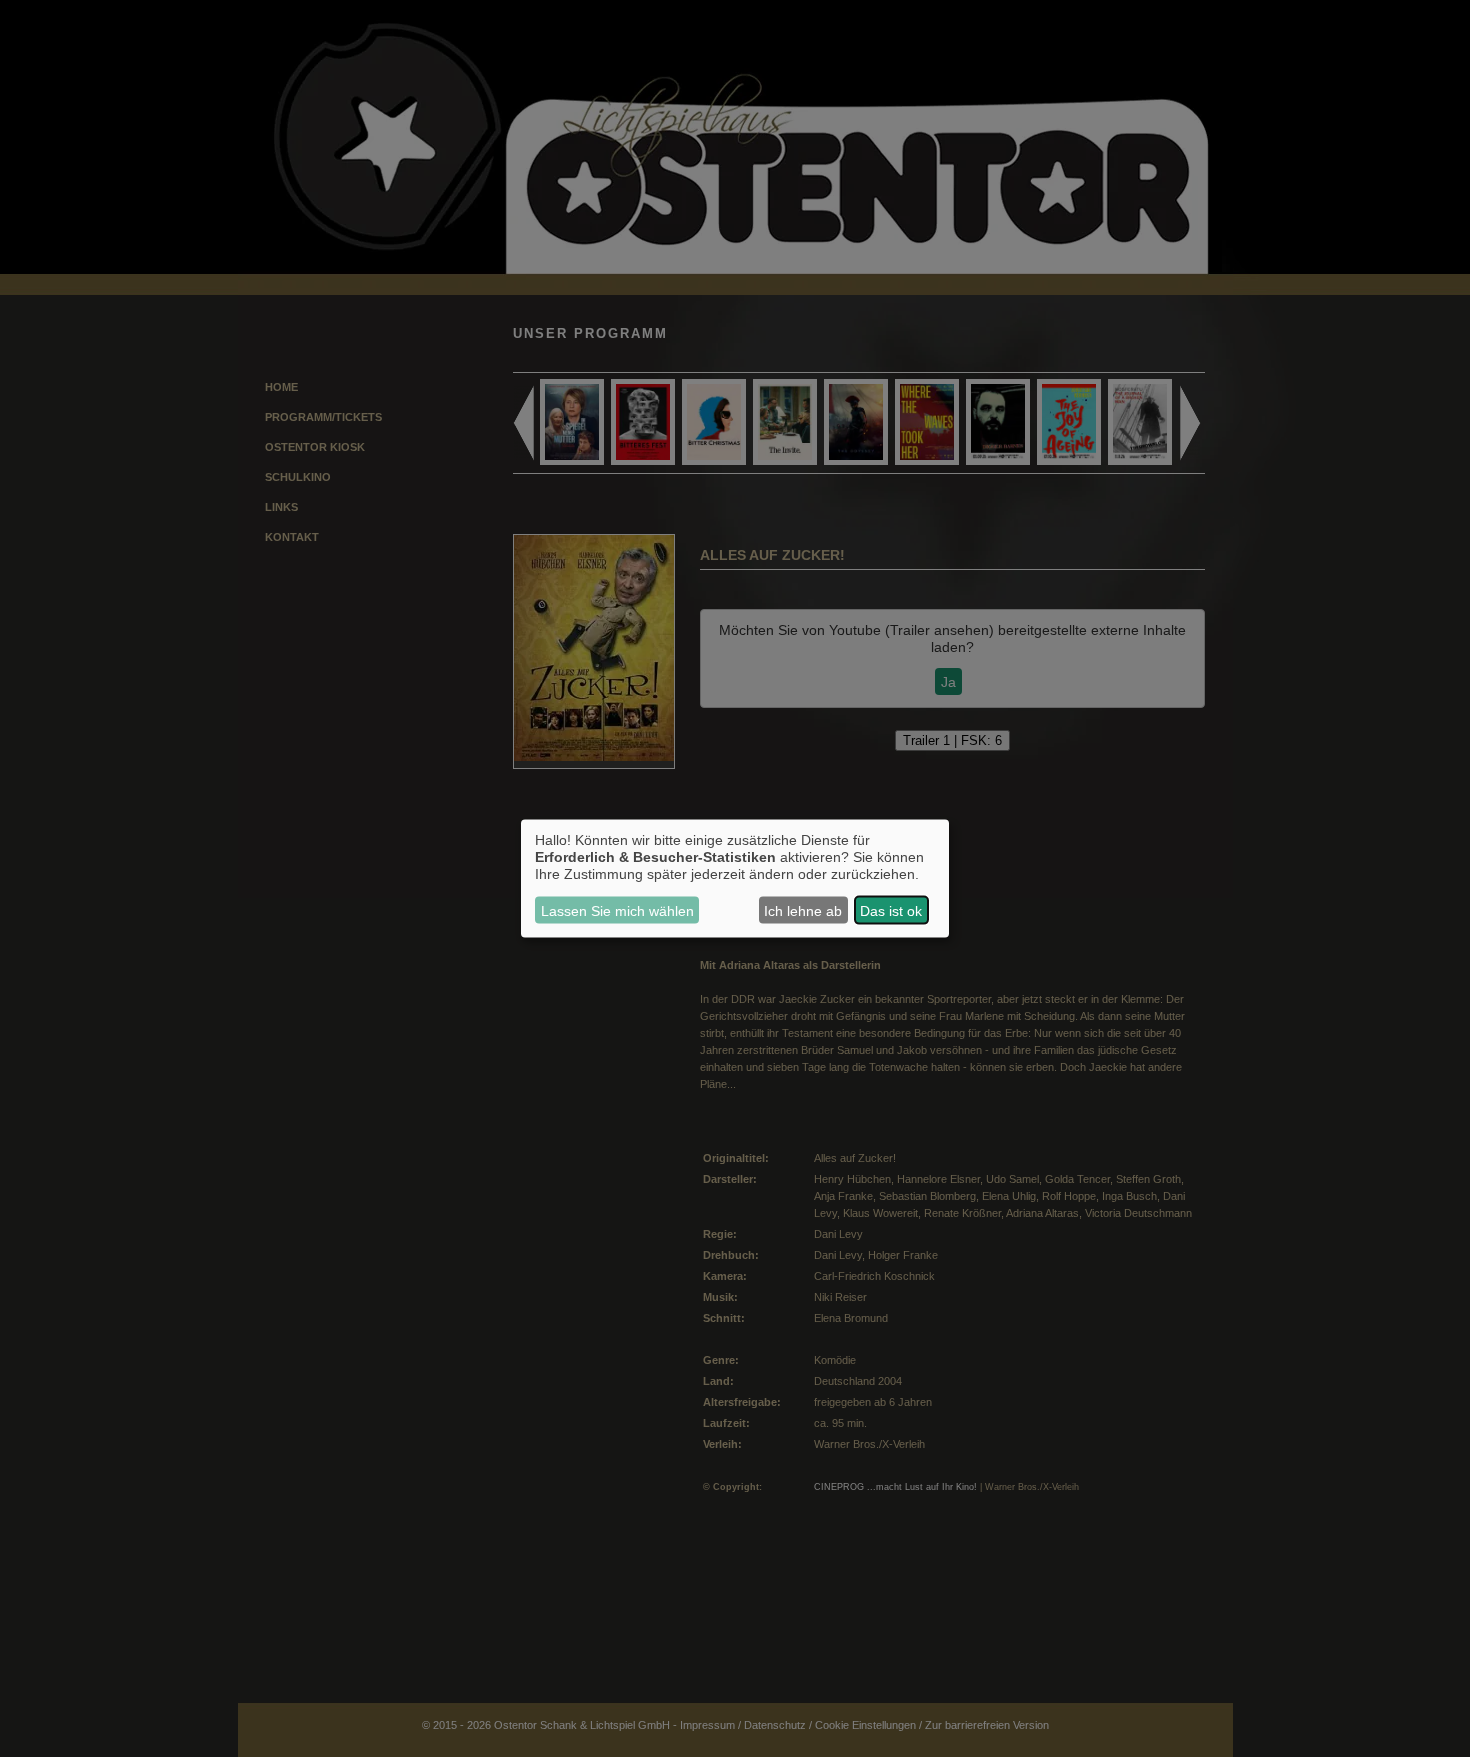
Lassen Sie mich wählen (617, 910)
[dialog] (735, 878)
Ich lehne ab (803, 910)
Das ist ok (891, 910)
